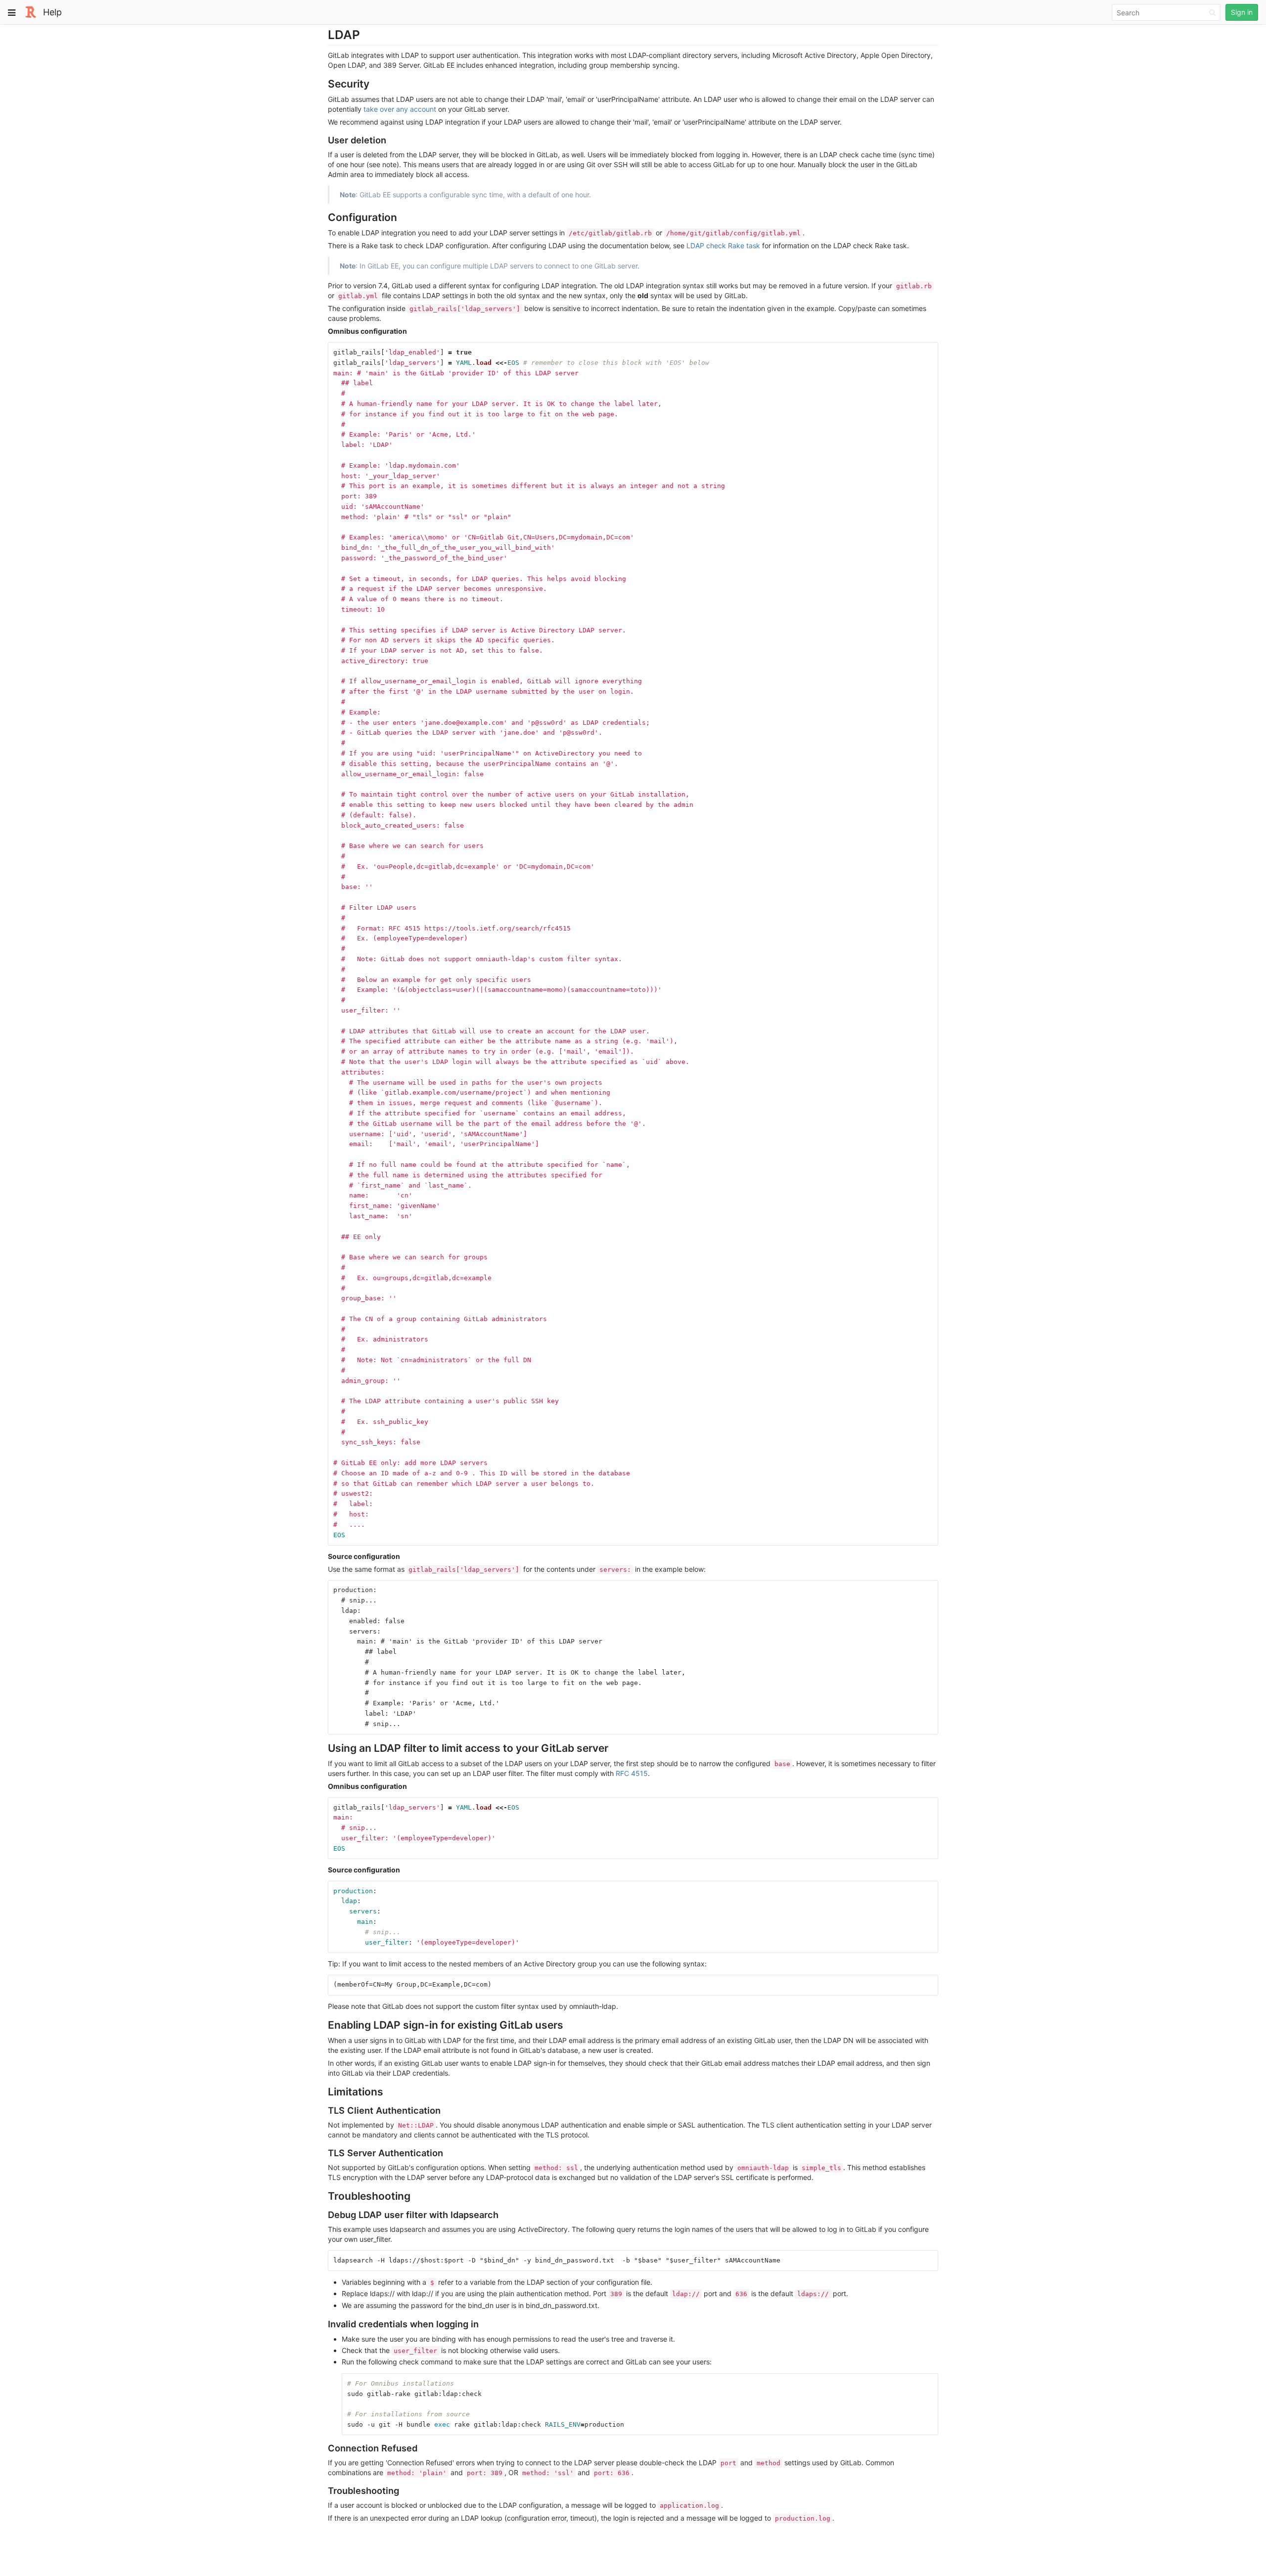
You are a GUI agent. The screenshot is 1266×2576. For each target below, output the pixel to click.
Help (52, 12)
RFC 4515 (632, 1773)
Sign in (1242, 12)
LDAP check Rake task (723, 245)
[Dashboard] (31, 11)
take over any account (400, 109)
